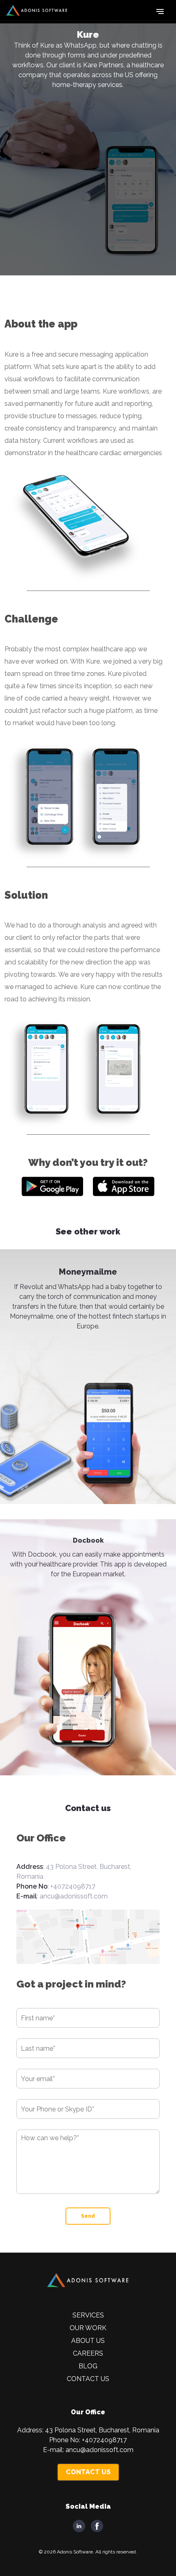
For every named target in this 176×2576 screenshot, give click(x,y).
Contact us (88, 2379)
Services (88, 2315)
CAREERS (88, 2353)
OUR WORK (88, 2328)
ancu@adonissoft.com (74, 1896)
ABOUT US (88, 2341)
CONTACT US (88, 2472)
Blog (88, 2366)
